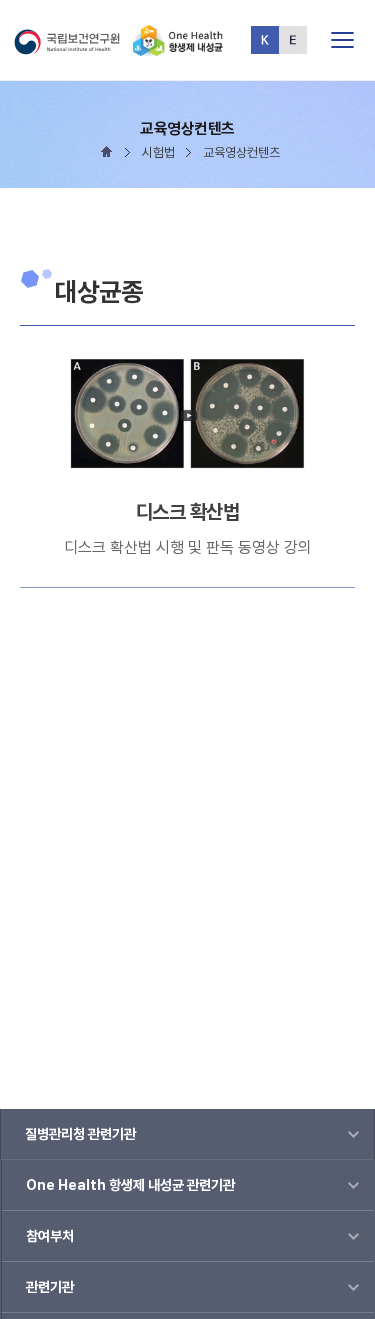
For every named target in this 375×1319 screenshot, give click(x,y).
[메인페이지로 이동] (178, 47)
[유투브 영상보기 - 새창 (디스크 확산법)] (188, 415)
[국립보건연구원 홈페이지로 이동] (72, 47)
